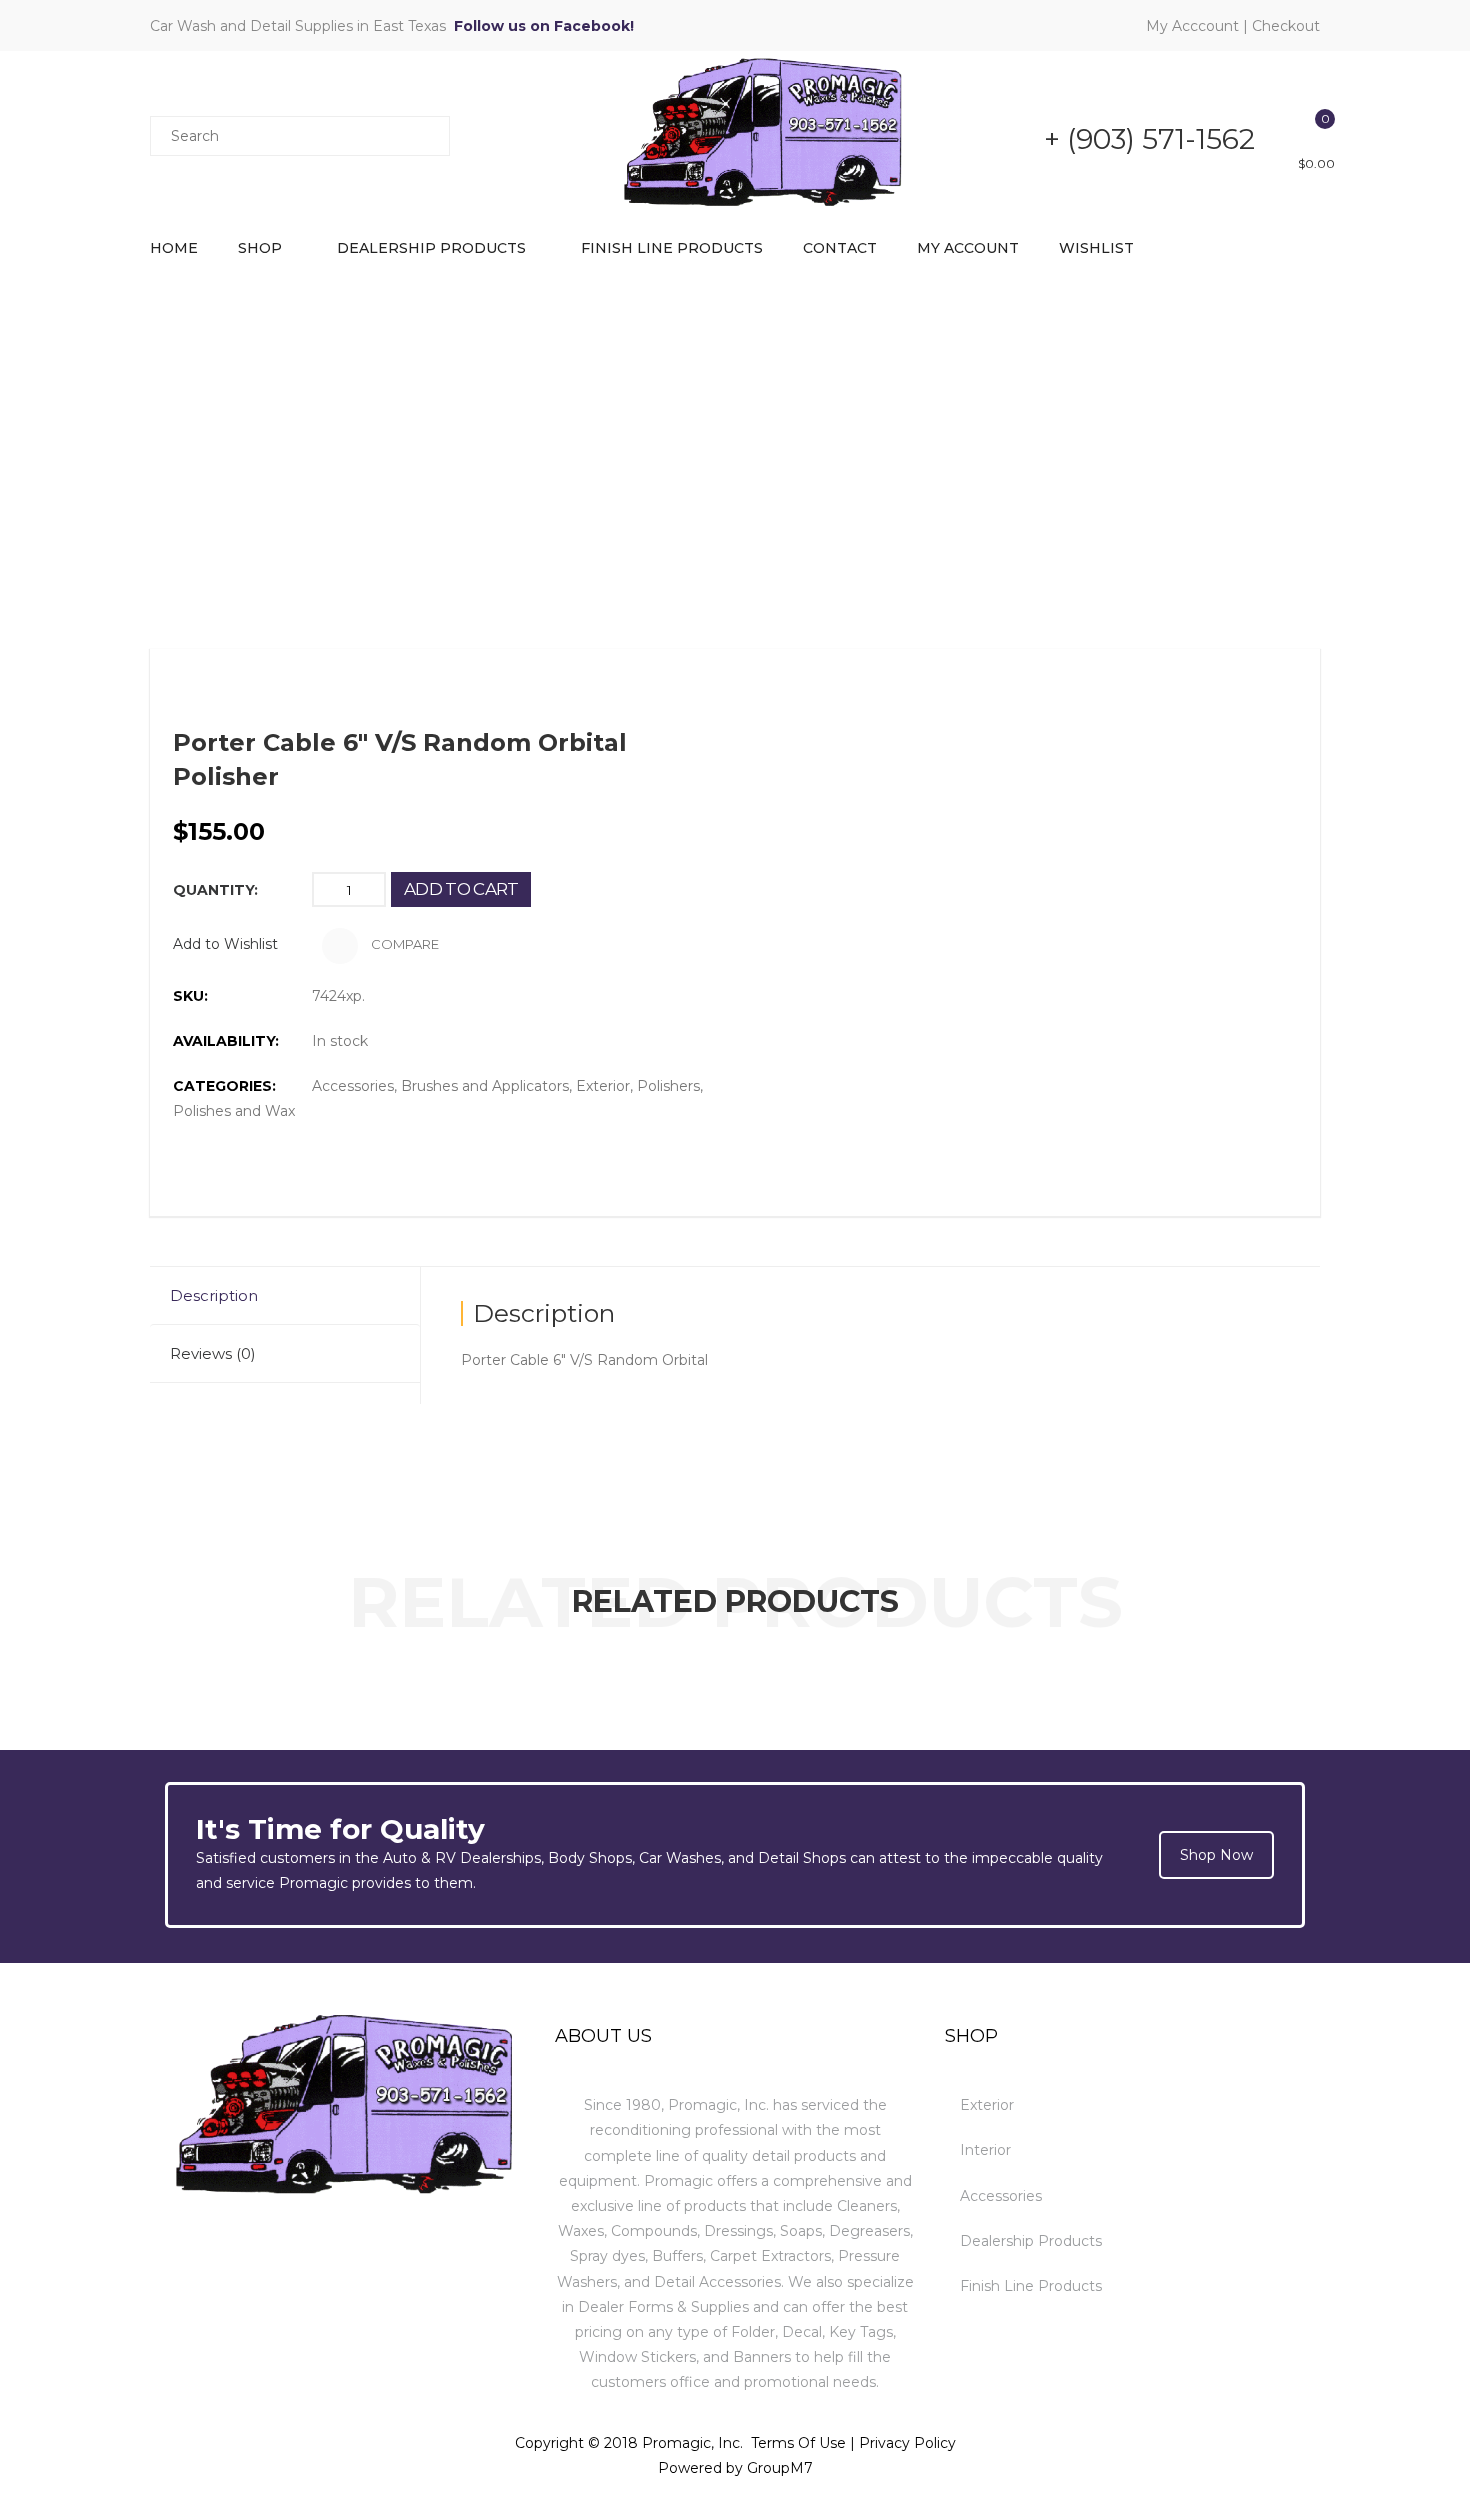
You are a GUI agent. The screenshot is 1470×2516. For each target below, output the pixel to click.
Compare (403, 944)
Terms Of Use (798, 2443)
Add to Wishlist (225, 944)
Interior (985, 2150)
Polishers (668, 1086)
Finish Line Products (672, 248)
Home (174, 248)
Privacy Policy (907, 2443)
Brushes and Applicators (485, 1086)
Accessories (353, 1086)
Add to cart (461, 889)
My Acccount (1192, 26)
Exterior (603, 1086)
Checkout (1286, 26)
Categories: (224, 1086)
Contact (840, 248)
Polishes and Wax (234, 1111)
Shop (260, 248)
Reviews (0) (213, 1353)
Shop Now (1216, 1855)
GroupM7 (780, 2468)
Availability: (226, 1041)
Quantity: (215, 890)
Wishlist (1096, 248)
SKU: (190, 996)
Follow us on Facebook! (544, 26)
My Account (968, 248)
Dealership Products (431, 248)
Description (214, 1295)
